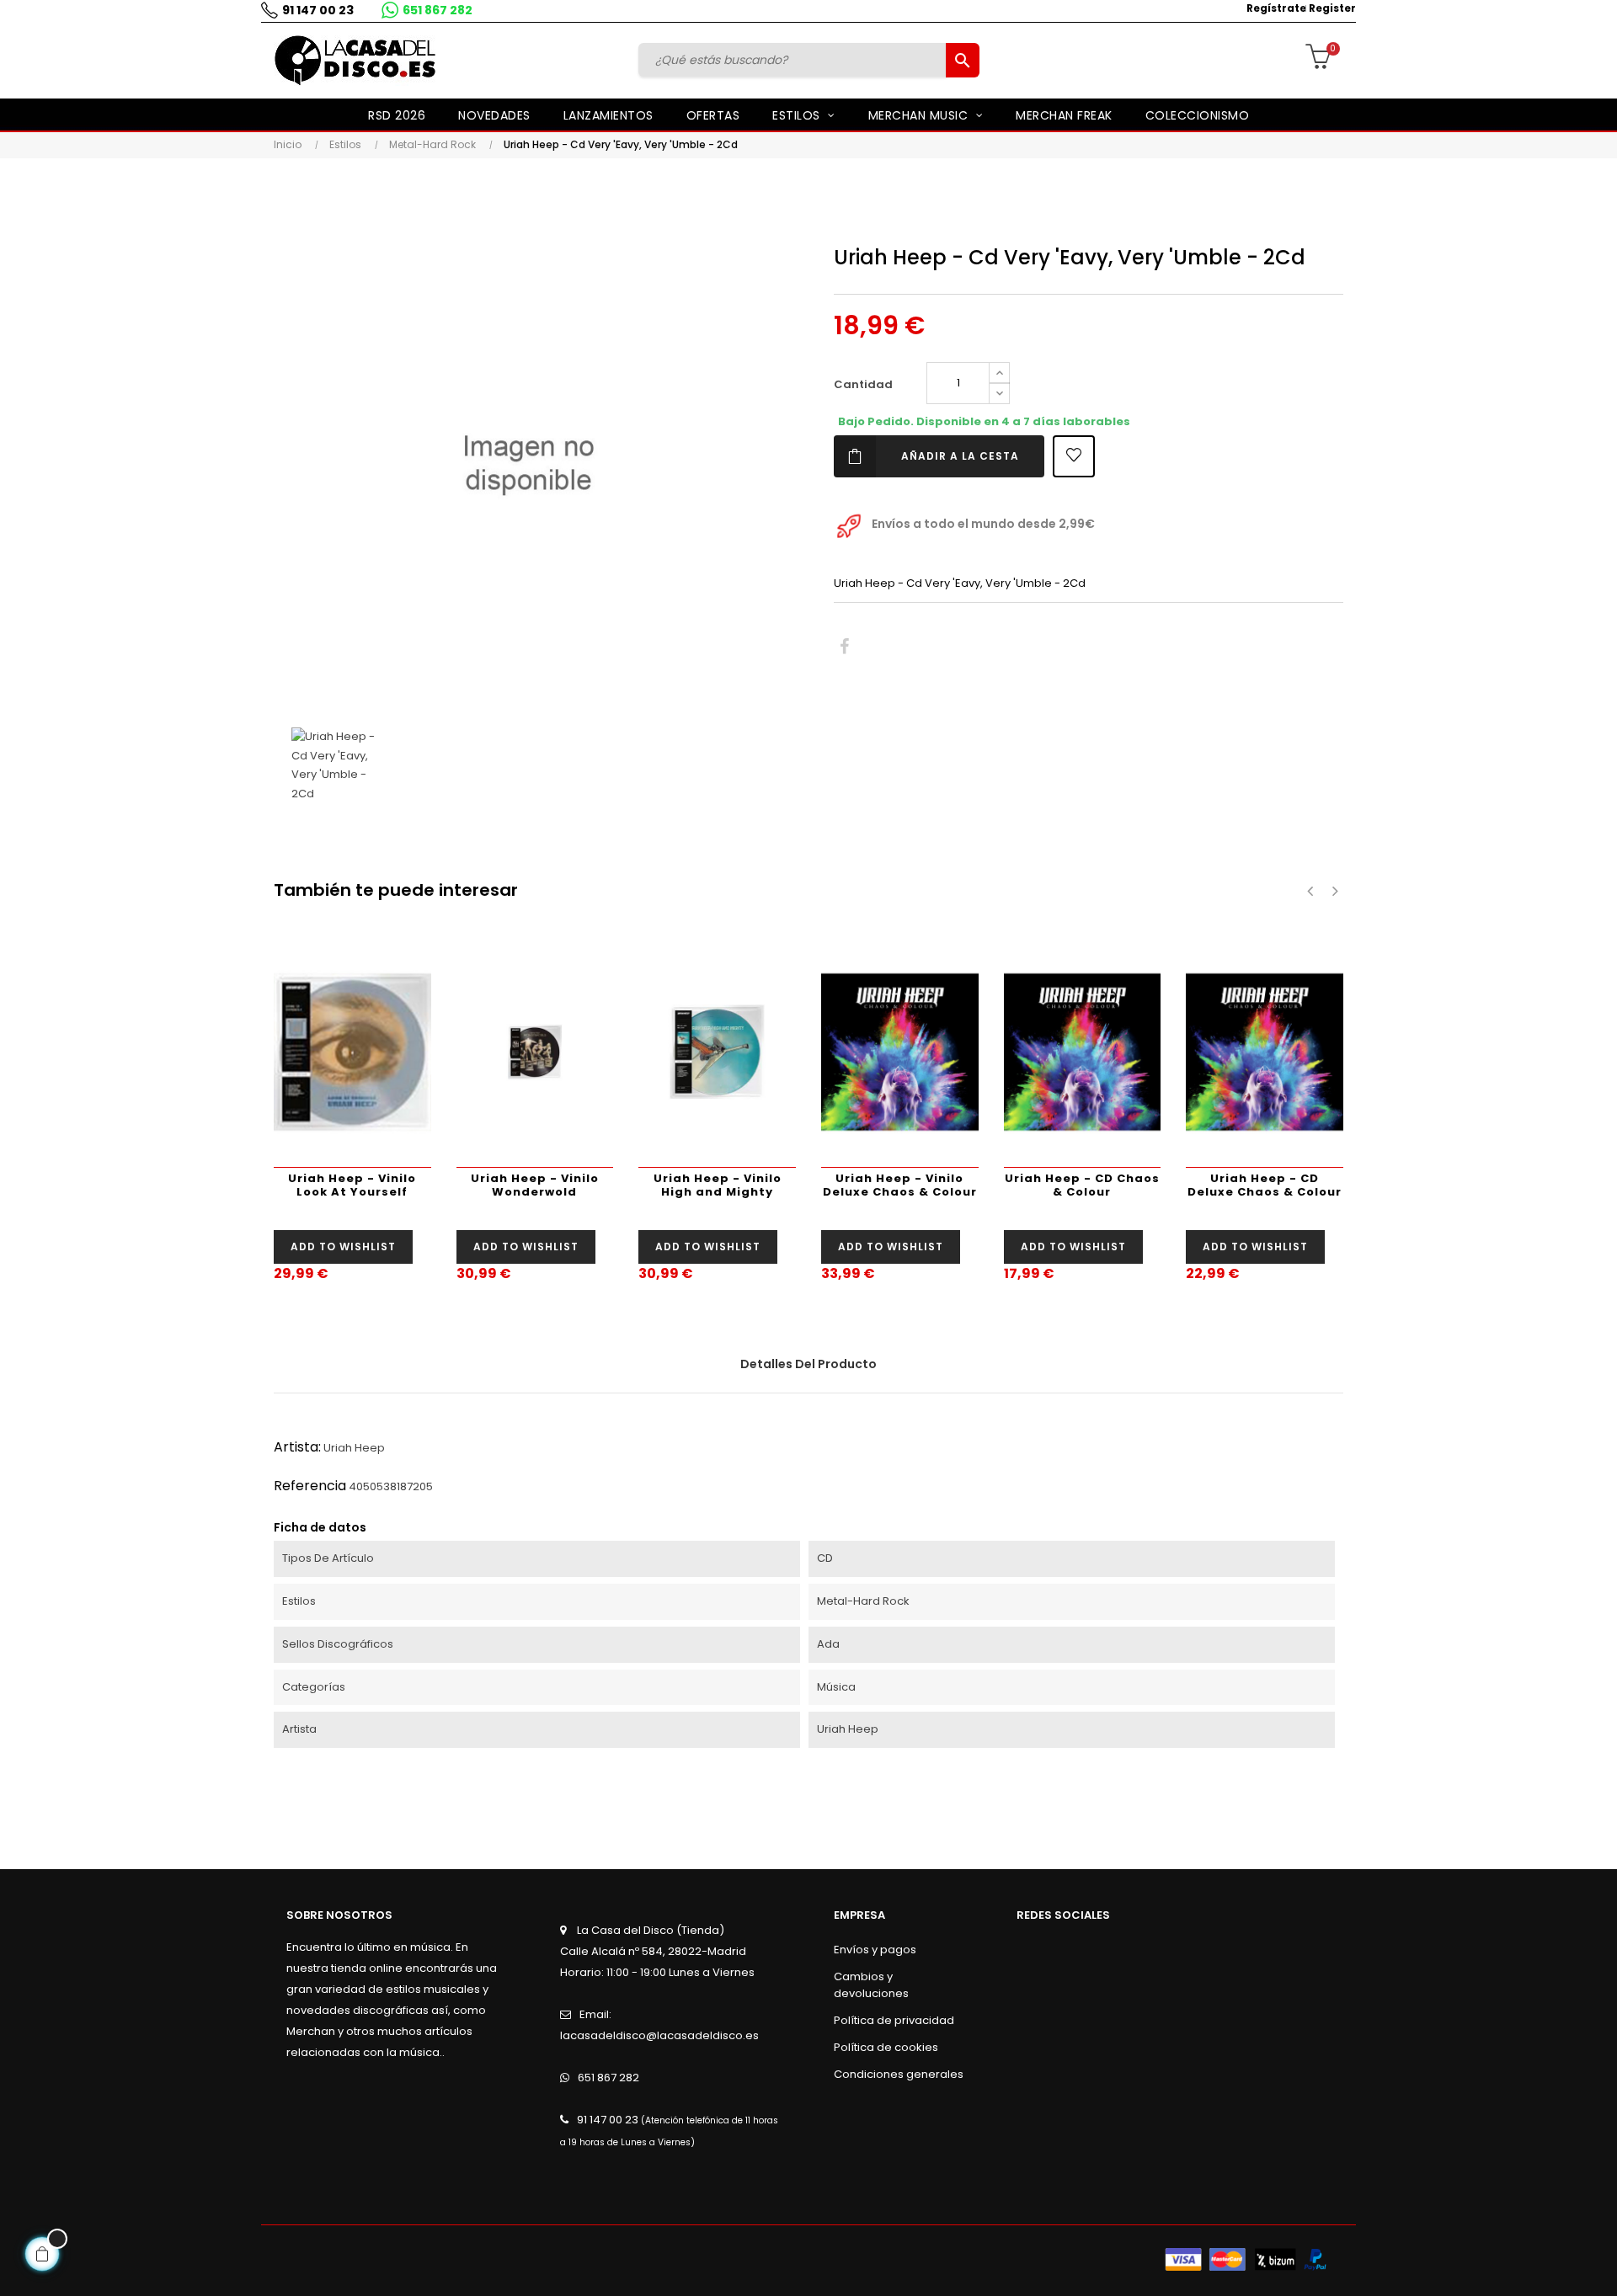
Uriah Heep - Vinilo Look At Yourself (352, 1185)
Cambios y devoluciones (871, 1985)
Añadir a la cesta (960, 456)
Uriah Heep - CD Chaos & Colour (1082, 1185)
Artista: (297, 1447)
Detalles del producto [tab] (808, 1364)
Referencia (310, 1486)
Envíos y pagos (875, 1950)
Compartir (844, 647)
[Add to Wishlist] (1074, 456)
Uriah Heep (354, 1448)
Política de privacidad (894, 2020)
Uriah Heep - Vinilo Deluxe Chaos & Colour (900, 1185)
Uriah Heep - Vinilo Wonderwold (535, 1185)
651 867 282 (438, 10)
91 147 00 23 (318, 10)
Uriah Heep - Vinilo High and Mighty (718, 1185)
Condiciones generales (899, 2074)
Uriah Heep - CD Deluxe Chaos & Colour (1265, 1185)
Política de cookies (886, 2047)
